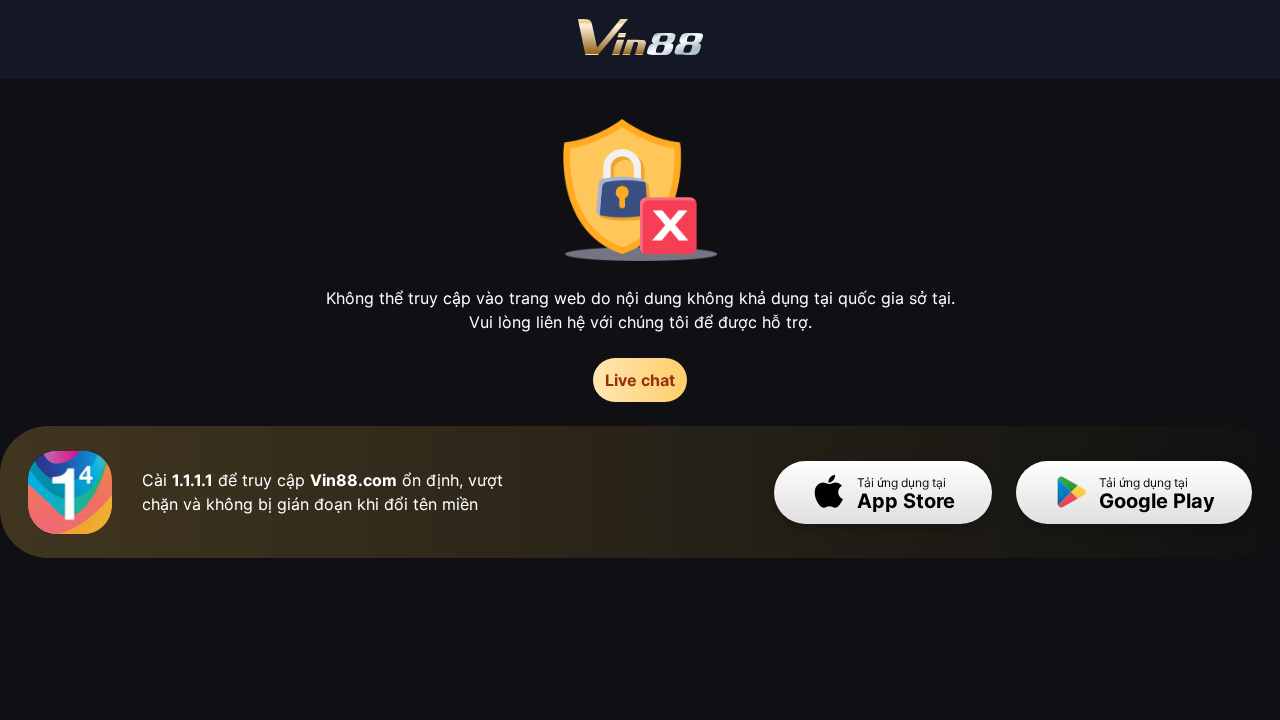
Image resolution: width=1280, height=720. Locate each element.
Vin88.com (353, 480)
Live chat (640, 380)
